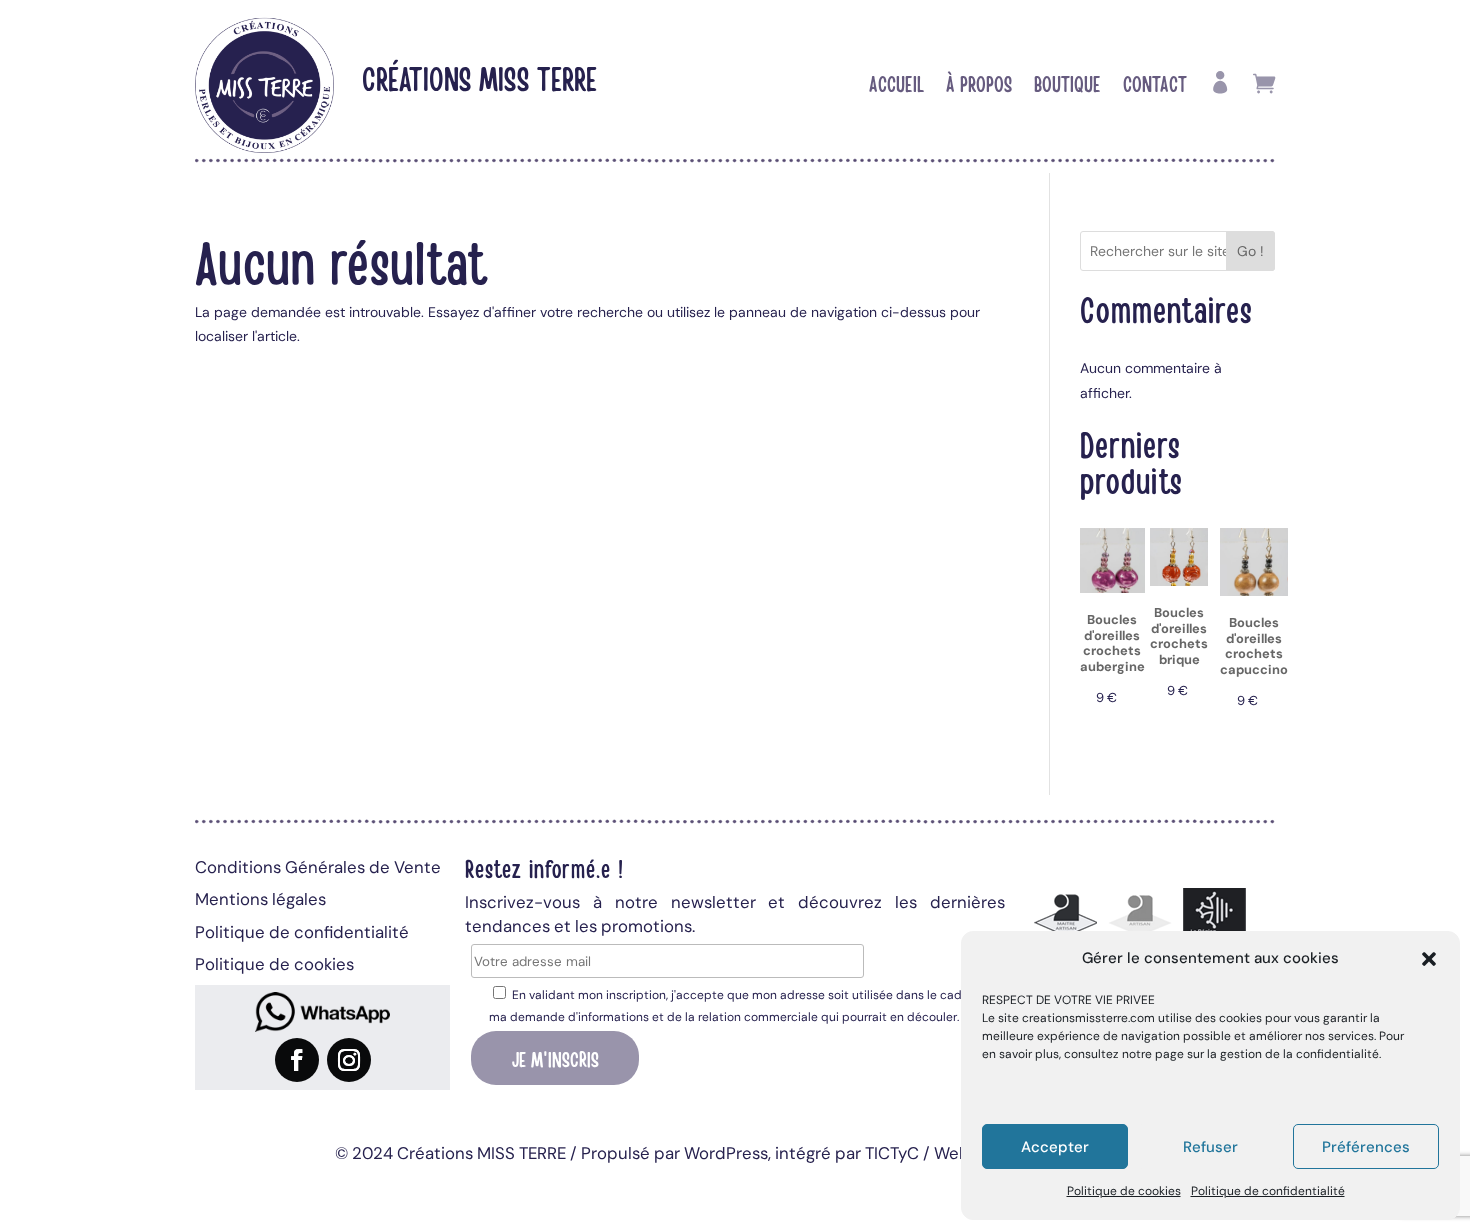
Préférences (1366, 1147)
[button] (1429, 959)
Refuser (1210, 1147)
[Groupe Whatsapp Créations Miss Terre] (322, 1012)
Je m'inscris (555, 1058)
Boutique (1067, 86)
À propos (979, 86)
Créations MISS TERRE (479, 77)
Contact (1155, 86)
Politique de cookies (1124, 1191)
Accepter (1055, 1147)
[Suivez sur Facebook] (297, 1060)
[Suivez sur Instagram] (349, 1060)
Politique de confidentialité (1268, 1191)
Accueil (896, 86)
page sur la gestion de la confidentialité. (1268, 1054)
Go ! (1250, 251)
